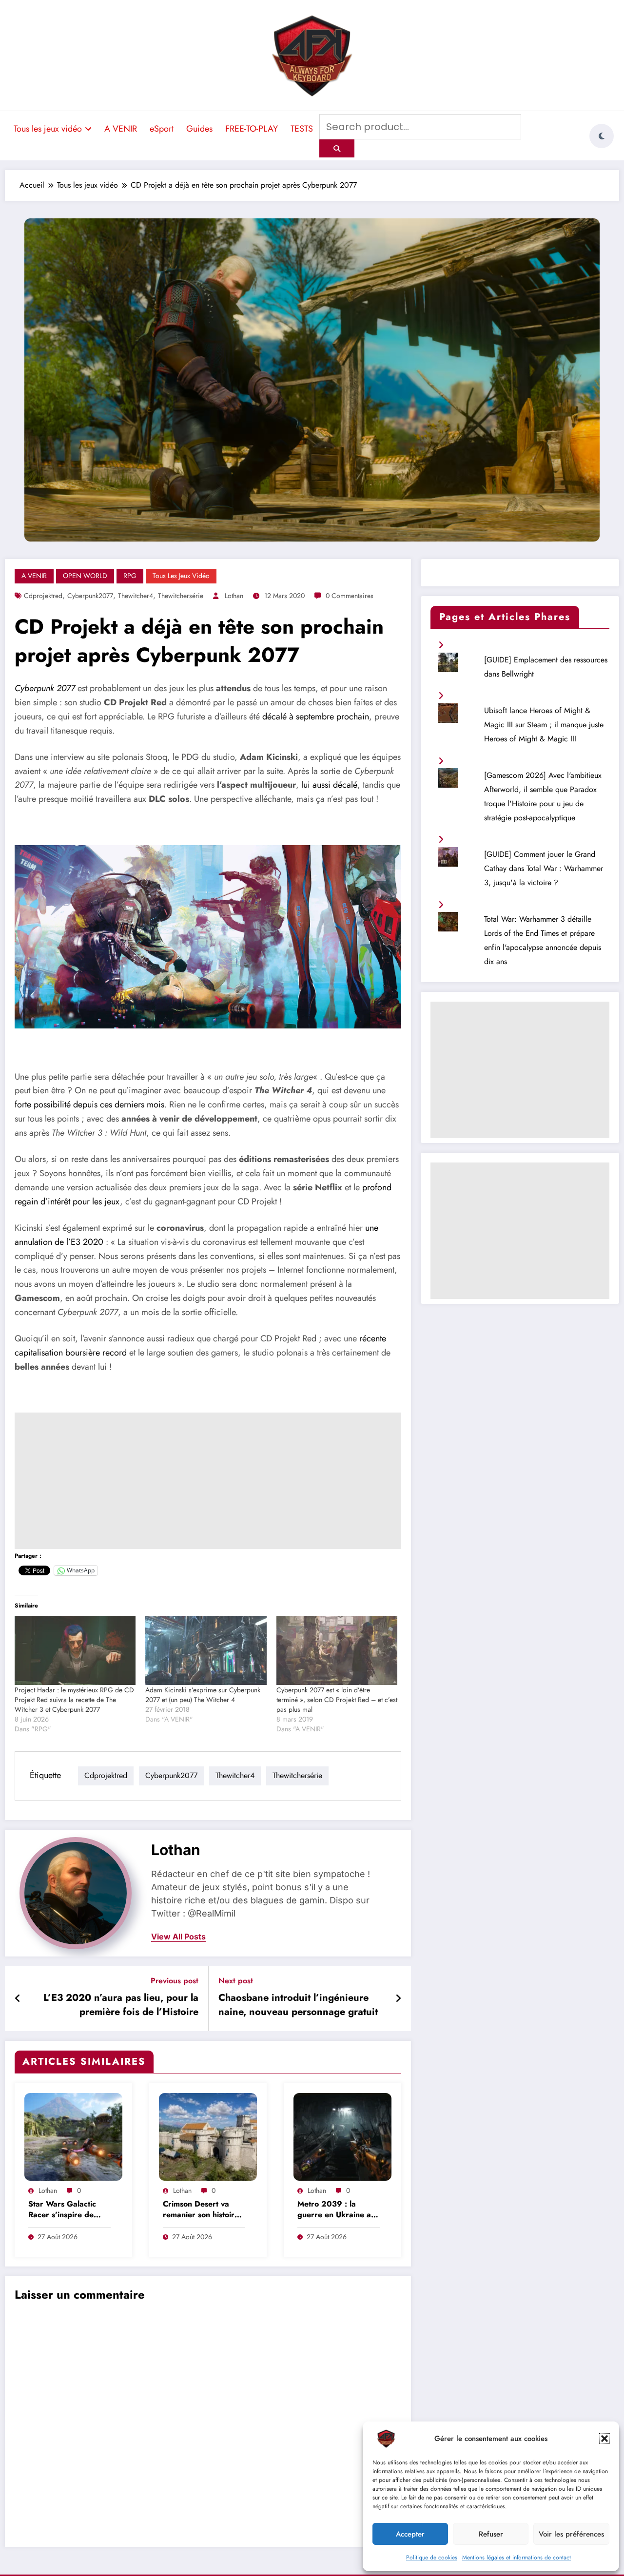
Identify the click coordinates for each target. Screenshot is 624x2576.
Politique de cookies (432, 2557)
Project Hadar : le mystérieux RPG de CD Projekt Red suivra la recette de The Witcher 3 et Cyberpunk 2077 (74, 1700)
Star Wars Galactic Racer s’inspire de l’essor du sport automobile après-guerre (62, 2210)
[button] (604, 2439)
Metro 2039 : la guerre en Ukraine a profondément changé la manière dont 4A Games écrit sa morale (338, 2210)
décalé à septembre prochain (316, 717)
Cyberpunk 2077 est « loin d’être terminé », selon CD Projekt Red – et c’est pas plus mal (337, 1700)
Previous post (175, 1981)
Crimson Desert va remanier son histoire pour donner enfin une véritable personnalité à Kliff (204, 2210)
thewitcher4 (136, 596)
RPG (130, 576)
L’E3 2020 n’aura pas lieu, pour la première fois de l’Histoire (121, 2005)
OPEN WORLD (85, 576)
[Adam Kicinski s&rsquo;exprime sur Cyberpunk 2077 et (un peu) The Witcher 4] (206, 1650)
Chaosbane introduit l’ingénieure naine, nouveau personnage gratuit (298, 2005)
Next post (236, 1981)
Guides (199, 129)
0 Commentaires (350, 596)
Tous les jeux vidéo (48, 129)
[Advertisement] (208, 1481)
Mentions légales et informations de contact (517, 2557)
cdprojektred (43, 596)
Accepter (410, 2534)
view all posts (178, 1937)
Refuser (491, 2534)
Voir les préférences (571, 2534)
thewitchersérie (181, 596)
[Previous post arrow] (18, 1999)
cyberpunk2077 (90, 596)
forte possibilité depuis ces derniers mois (89, 1104)
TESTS (302, 129)
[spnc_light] (602, 136)
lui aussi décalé (329, 785)
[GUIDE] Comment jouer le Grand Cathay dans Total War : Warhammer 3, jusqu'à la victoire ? (544, 868)
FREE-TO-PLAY (252, 129)
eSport (162, 129)
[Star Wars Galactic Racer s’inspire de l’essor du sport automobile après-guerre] (73, 2136)
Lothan (234, 596)
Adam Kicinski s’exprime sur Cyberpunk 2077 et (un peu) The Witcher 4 (203, 1695)
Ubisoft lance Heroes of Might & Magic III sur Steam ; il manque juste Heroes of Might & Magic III (544, 725)
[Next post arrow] (398, 1999)
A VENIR (121, 129)
